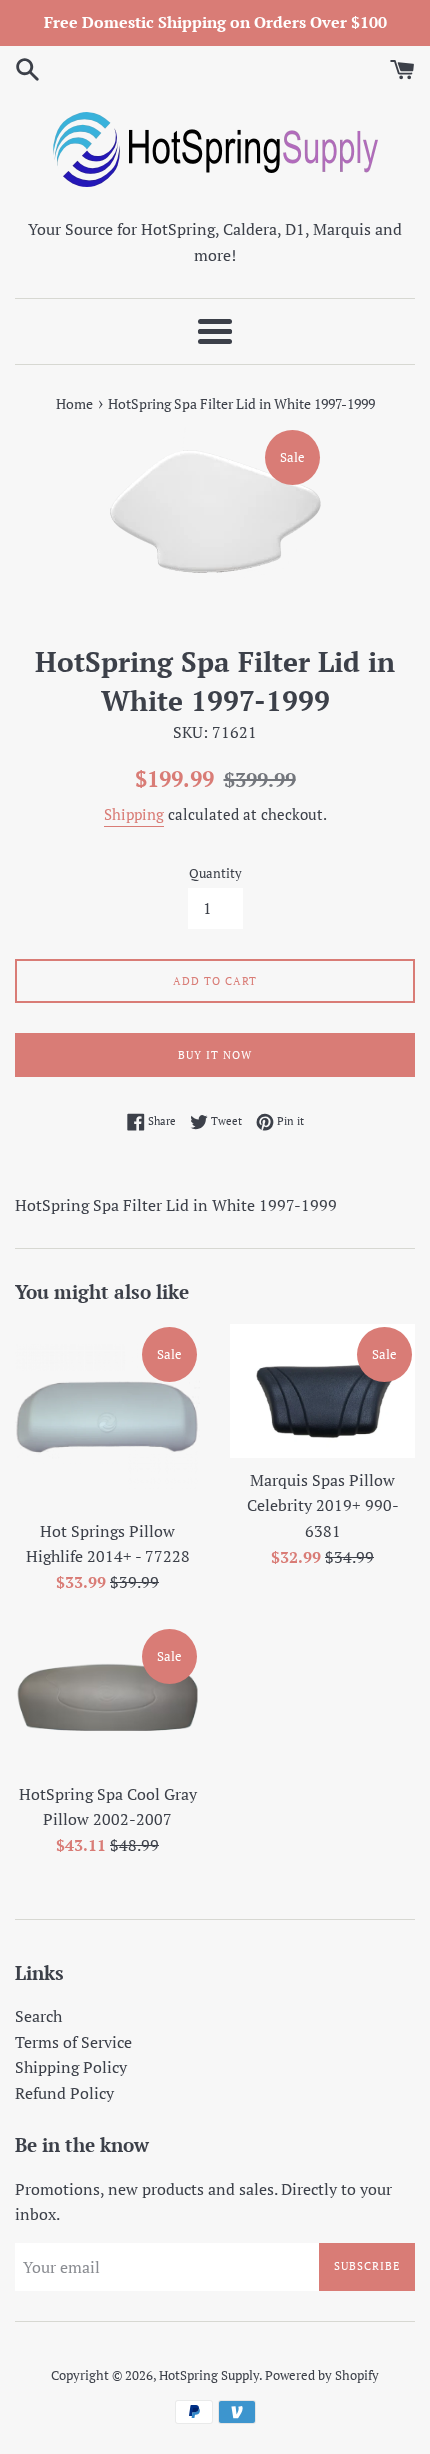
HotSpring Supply (209, 2375)
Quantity (215, 873)
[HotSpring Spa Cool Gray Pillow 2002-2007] (107, 1699)
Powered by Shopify (322, 2375)
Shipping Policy (71, 2067)
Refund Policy (64, 2093)
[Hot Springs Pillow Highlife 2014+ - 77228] (107, 1416)
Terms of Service (73, 2042)
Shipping (134, 814)
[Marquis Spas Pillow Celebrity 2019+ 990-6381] (322, 1391)
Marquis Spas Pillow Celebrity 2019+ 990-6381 (323, 1505)
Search (38, 2016)
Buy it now (215, 1055)
